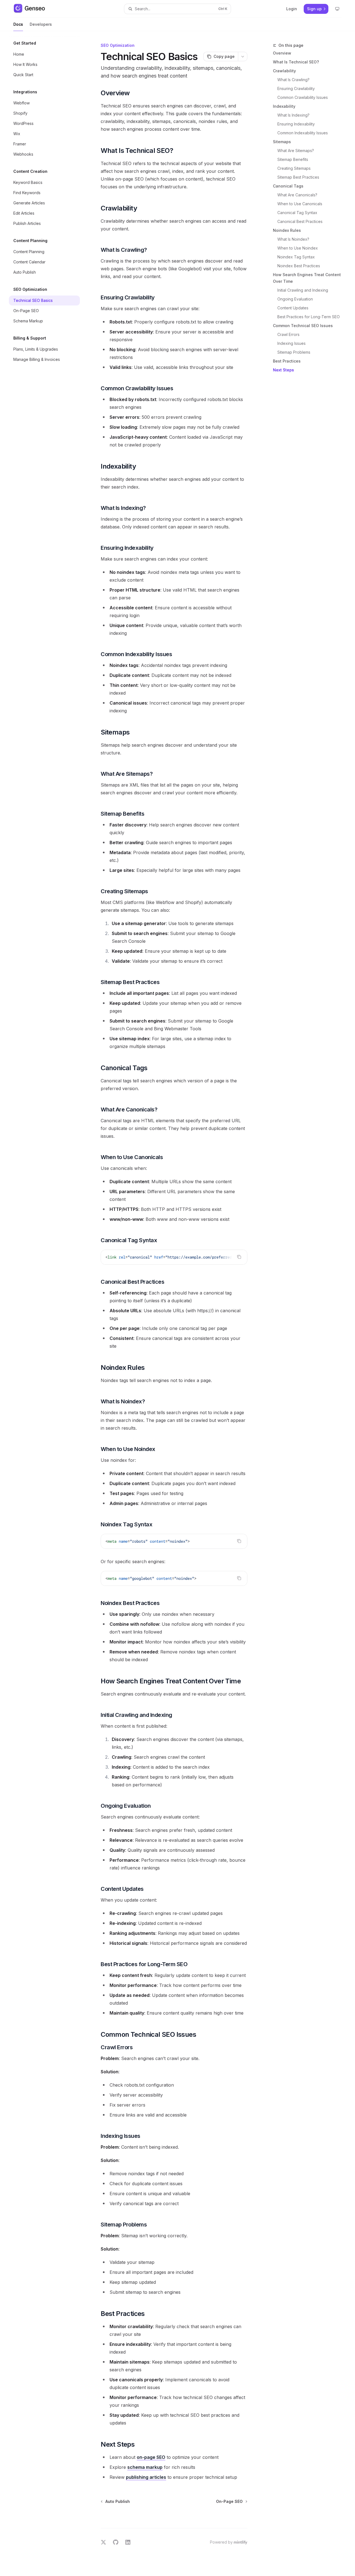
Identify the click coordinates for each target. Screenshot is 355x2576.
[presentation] (174, 1257)
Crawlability (284, 71)
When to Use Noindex (298, 248)
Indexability (284, 106)
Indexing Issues (291, 343)
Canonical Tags (288, 186)
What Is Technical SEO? (296, 62)
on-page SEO (151, 2457)
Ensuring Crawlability (296, 88)
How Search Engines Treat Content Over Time (307, 278)
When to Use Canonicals (300, 204)
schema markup (145, 2467)
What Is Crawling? (293, 80)
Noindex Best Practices (299, 266)
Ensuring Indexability (296, 124)
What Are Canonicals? (297, 195)
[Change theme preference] (337, 9)
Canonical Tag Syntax (297, 213)
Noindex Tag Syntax (296, 257)
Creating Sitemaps (294, 168)
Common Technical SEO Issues (303, 326)
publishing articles (146, 2477)
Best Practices (287, 361)
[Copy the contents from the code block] (239, 1257)
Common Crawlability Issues (303, 97)
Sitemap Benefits (293, 159)
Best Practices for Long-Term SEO (309, 317)
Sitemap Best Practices (298, 177)
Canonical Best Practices (300, 221)
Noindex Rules (287, 230)
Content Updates (293, 308)
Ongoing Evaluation (295, 299)
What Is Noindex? (293, 239)
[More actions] (243, 56)
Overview (282, 53)
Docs (18, 24)
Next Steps (283, 370)
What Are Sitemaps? (296, 151)
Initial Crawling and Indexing (303, 290)
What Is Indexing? (293, 115)
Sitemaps (282, 142)
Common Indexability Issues (303, 133)
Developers (41, 24)
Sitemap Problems (294, 352)
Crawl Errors (288, 334)
